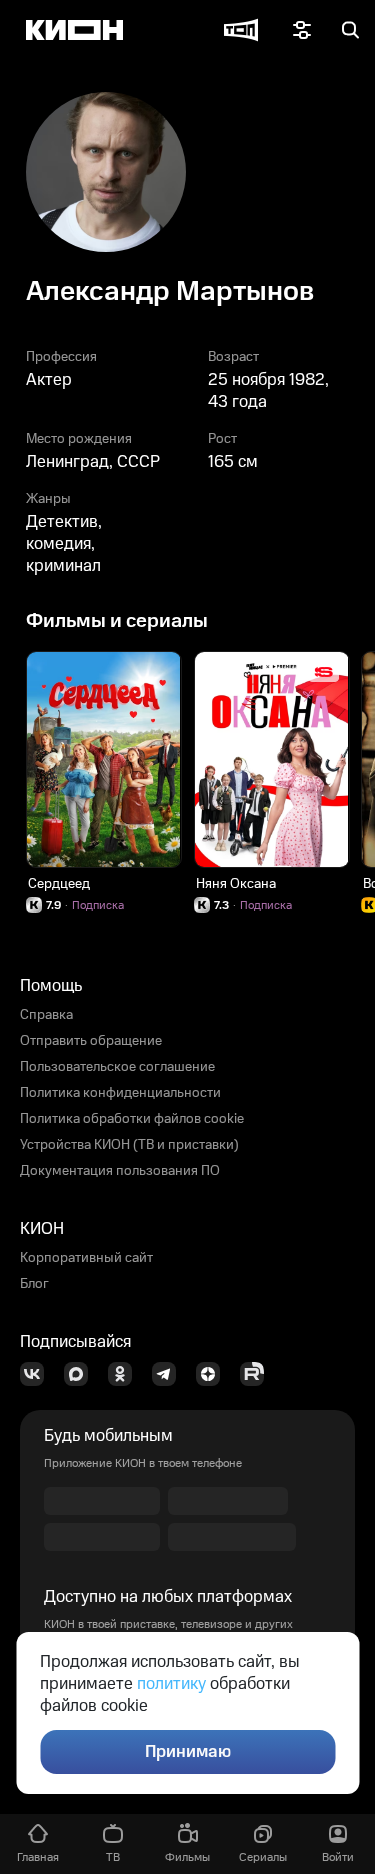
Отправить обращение (91, 1041)
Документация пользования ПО (120, 1171)
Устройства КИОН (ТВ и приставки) (129, 1145)
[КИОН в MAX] (82, 1374)
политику (171, 1684)
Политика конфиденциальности (120, 1093)
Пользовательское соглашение (117, 1067)
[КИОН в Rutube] (258, 1374)
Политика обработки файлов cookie (132, 1119)
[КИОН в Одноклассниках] (126, 1374)
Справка (46, 1015)
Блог (34, 1284)
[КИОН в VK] (38, 1374)
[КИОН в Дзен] (214, 1374)
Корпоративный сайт (86, 1258)
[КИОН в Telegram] (170, 1374)
